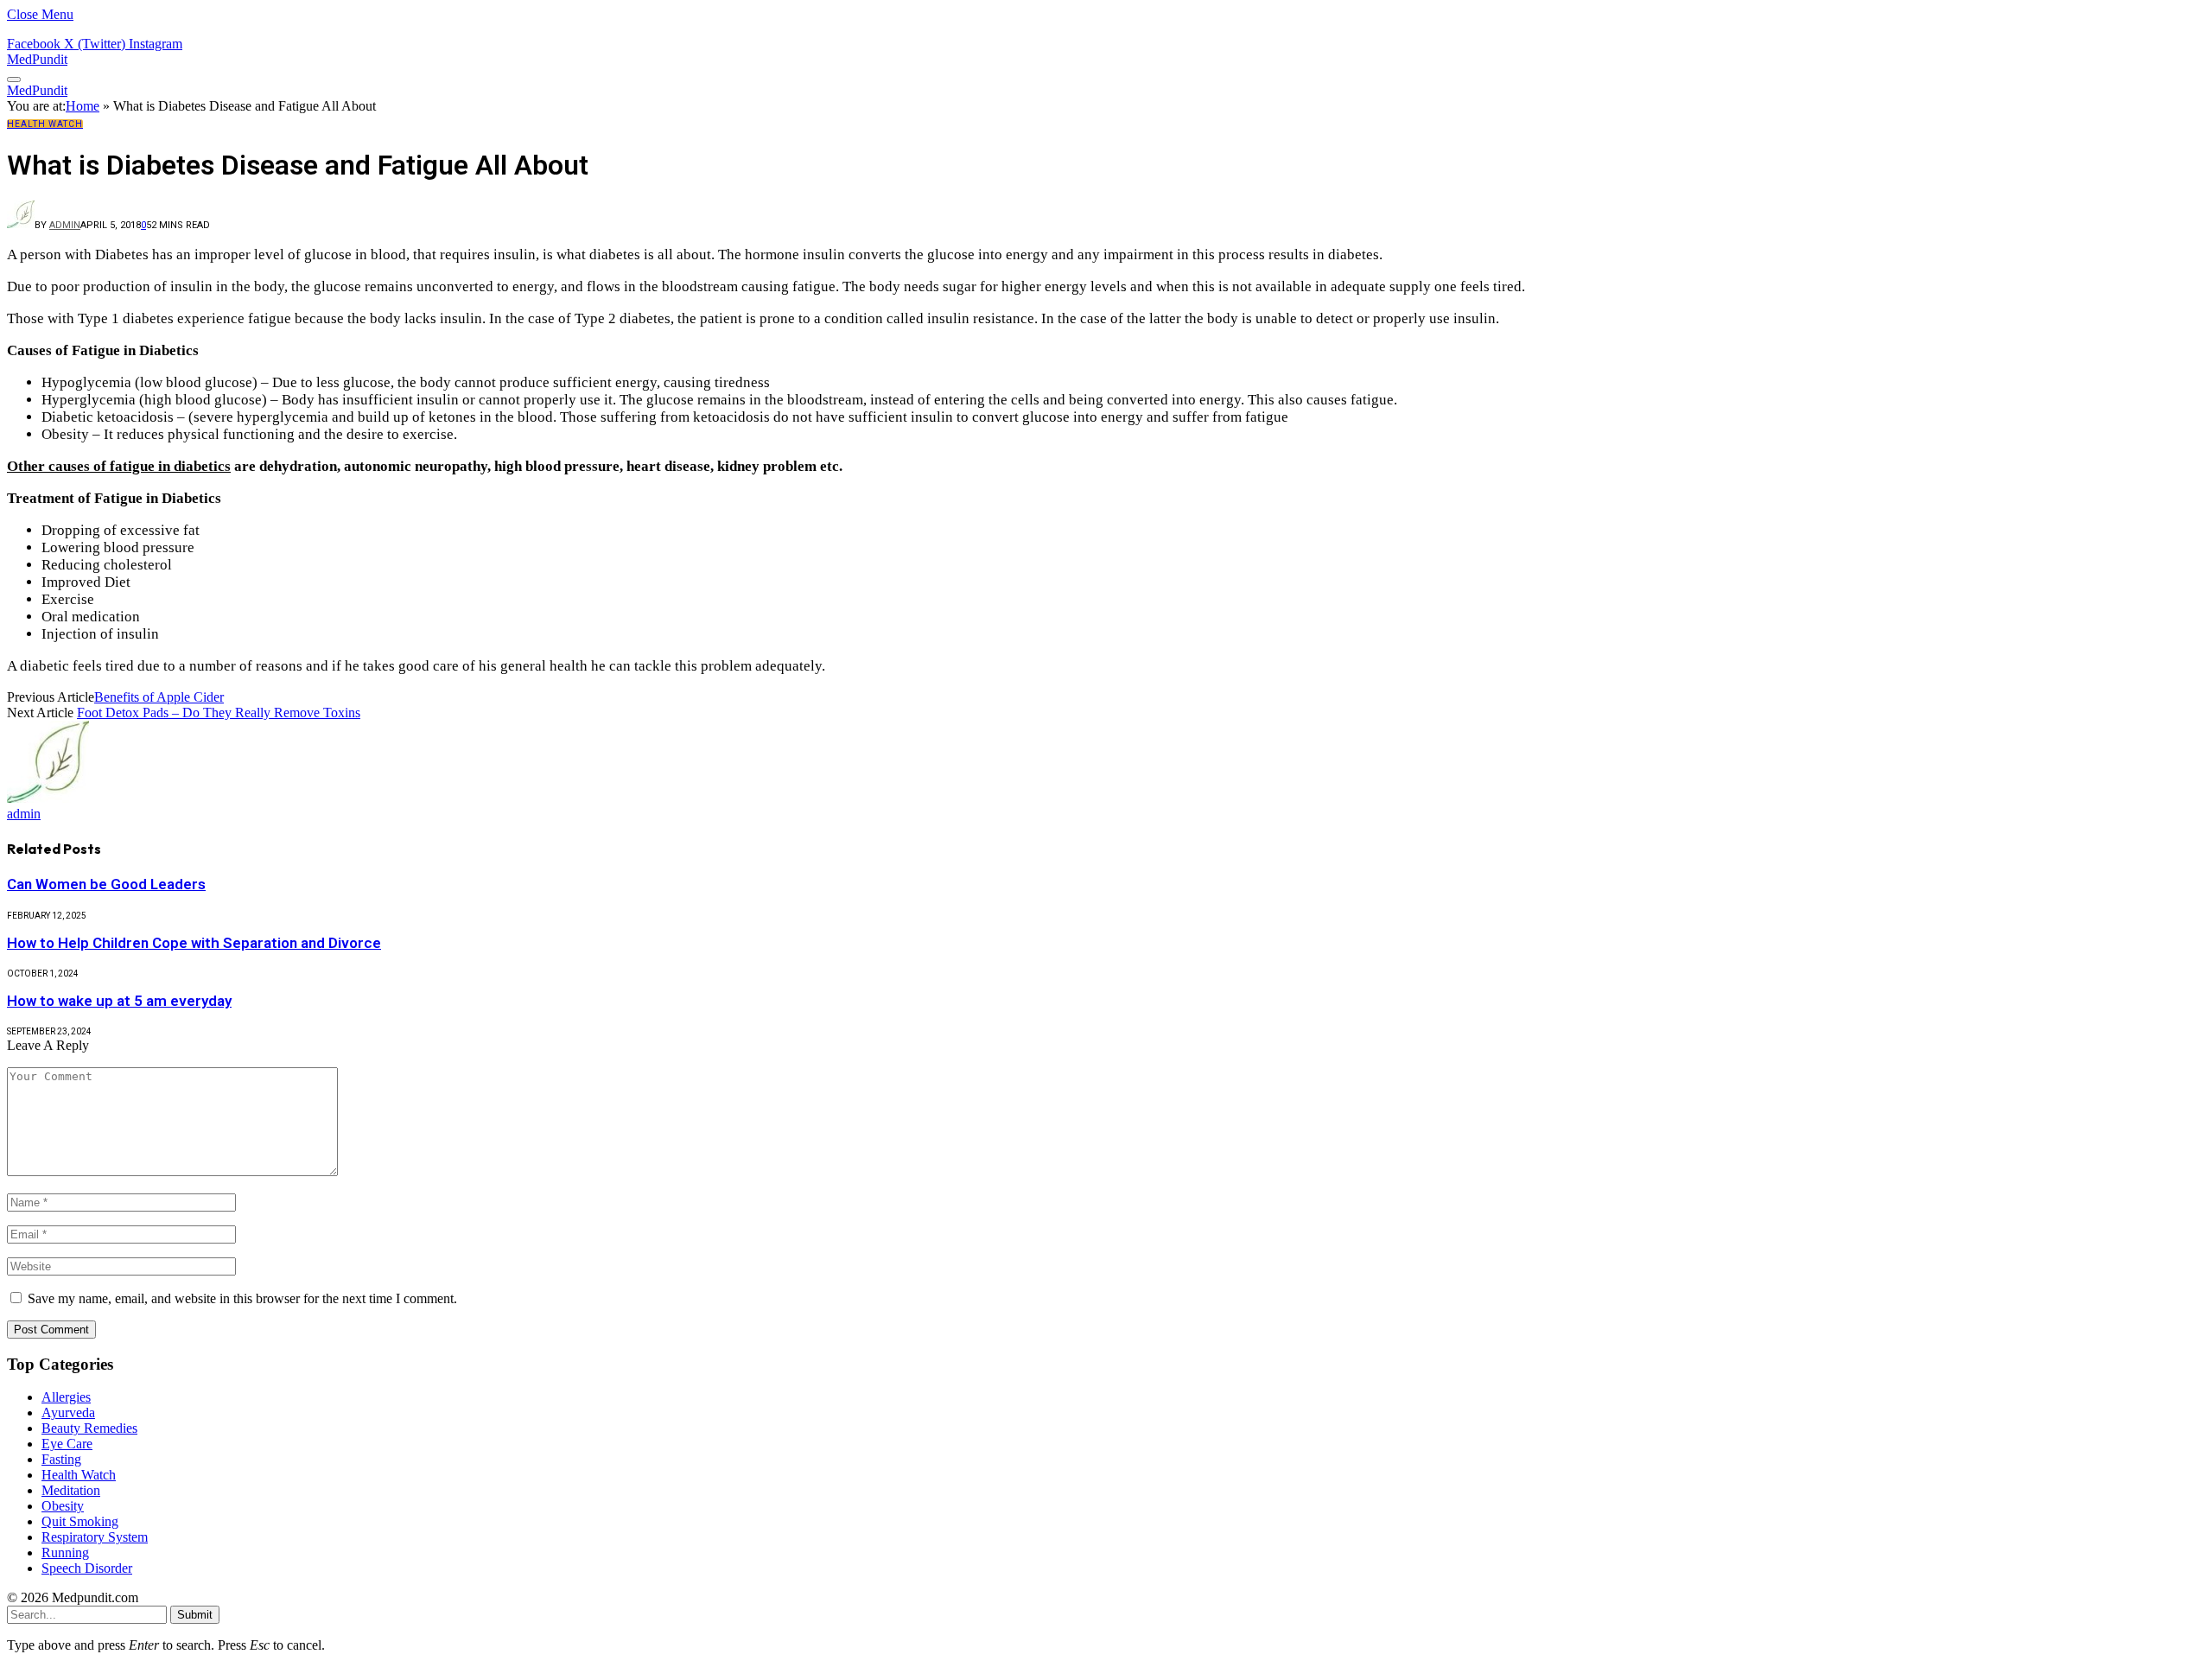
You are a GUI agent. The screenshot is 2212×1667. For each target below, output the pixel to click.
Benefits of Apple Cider (159, 697)
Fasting (61, 1459)
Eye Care (67, 1444)
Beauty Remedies (89, 1428)
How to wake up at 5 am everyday (119, 1001)
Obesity (63, 1506)
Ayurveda (68, 1412)
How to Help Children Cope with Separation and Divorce (194, 943)
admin (65, 225)
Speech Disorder (87, 1568)
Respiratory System (95, 1537)
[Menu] (14, 80)
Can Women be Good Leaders (106, 884)
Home (83, 106)
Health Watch (45, 124)
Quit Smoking (80, 1521)
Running (65, 1552)
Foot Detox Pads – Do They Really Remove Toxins (219, 713)
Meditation (71, 1490)
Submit (195, 1615)
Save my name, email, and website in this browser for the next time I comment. (242, 1298)
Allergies (66, 1397)
